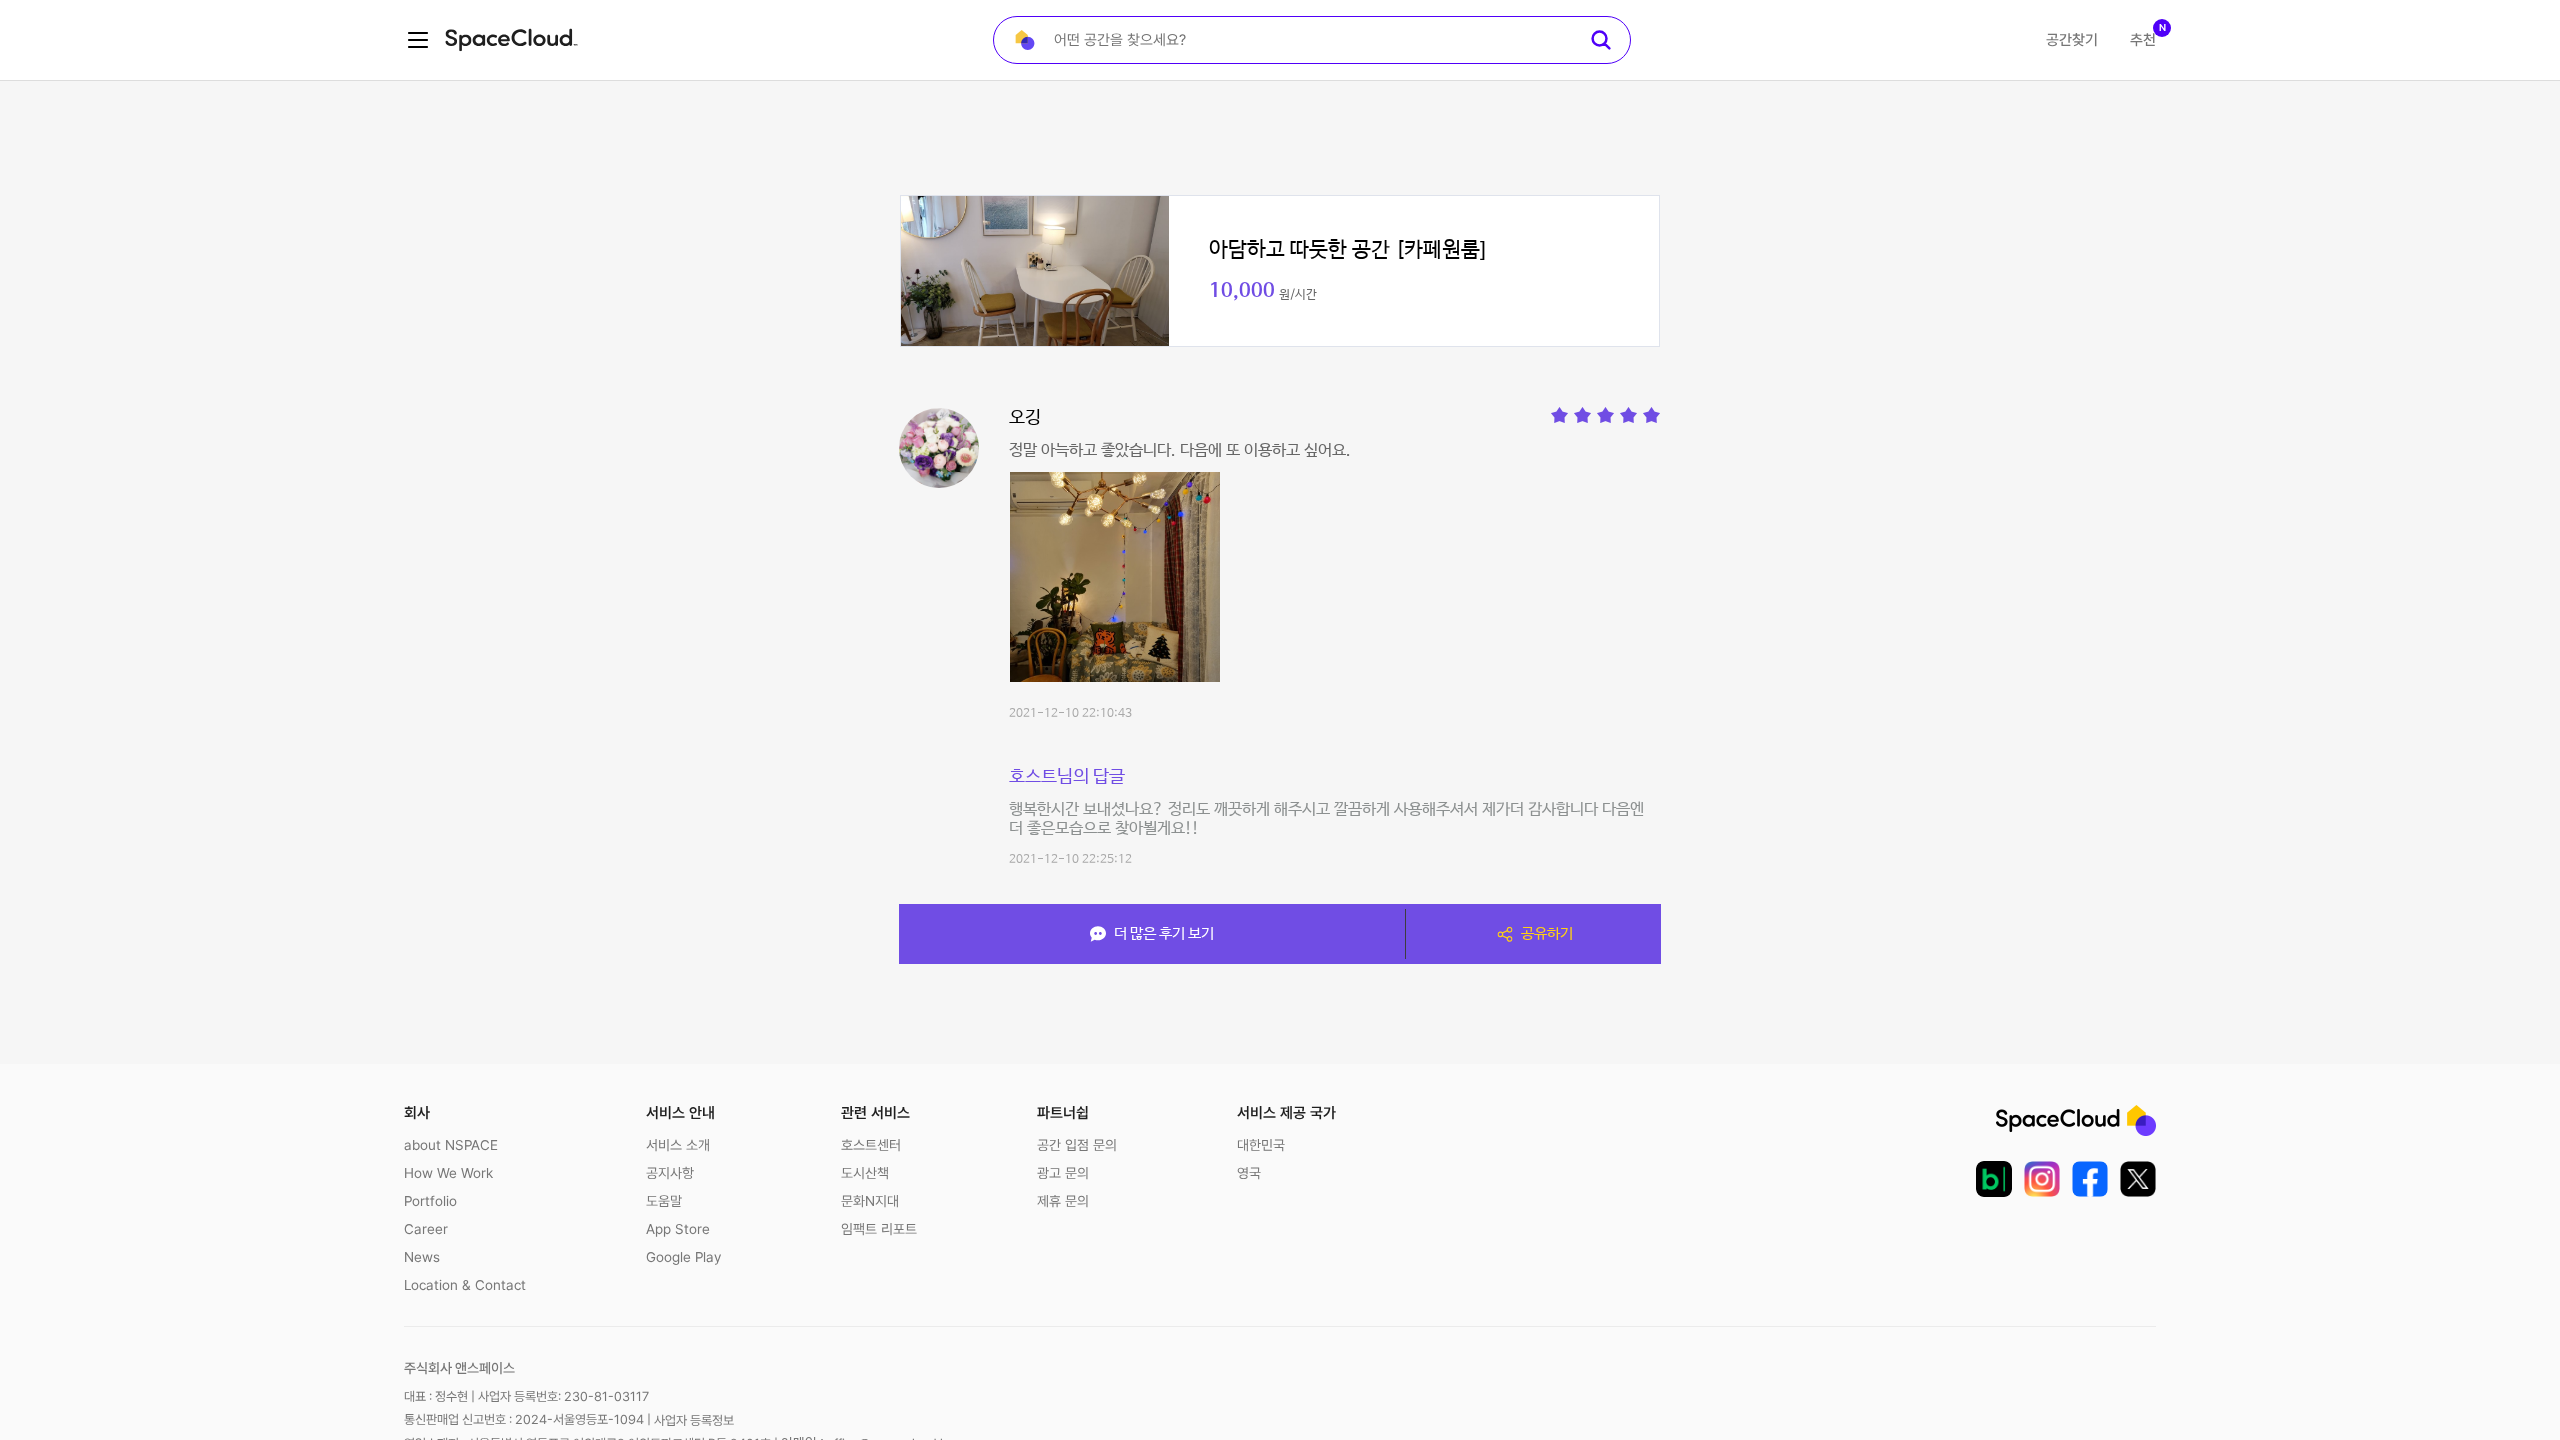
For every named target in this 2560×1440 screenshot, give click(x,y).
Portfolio (430, 1201)
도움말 (664, 1201)
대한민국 (1261, 1145)
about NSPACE (451, 1145)
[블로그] (1994, 1179)
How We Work (448, 1173)
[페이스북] (2090, 1179)
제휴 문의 (1063, 1201)
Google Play (683, 1257)
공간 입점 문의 (1077, 1145)
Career (426, 1229)
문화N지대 (870, 1201)
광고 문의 (1063, 1173)
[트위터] (2138, 1179)
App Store (678, 1229)
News (422, 1257)
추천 (2143, 40)
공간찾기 (2072, 40)
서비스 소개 (678, 1145)
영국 (1249, 1173)
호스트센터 (871, 1145)
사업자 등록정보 (694, 1420)
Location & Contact (465, 1285)
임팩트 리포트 (879, 1229)
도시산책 (865, 1173)
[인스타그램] (2042, 1179)
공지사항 (670, 1173)
